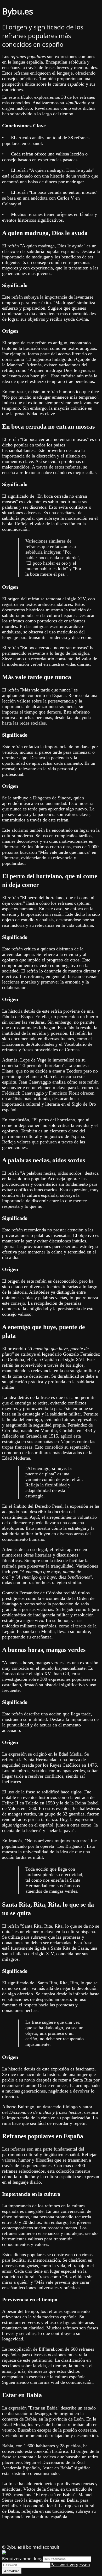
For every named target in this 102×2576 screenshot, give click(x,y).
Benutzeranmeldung (22, 2559)
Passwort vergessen (70, 2565)
